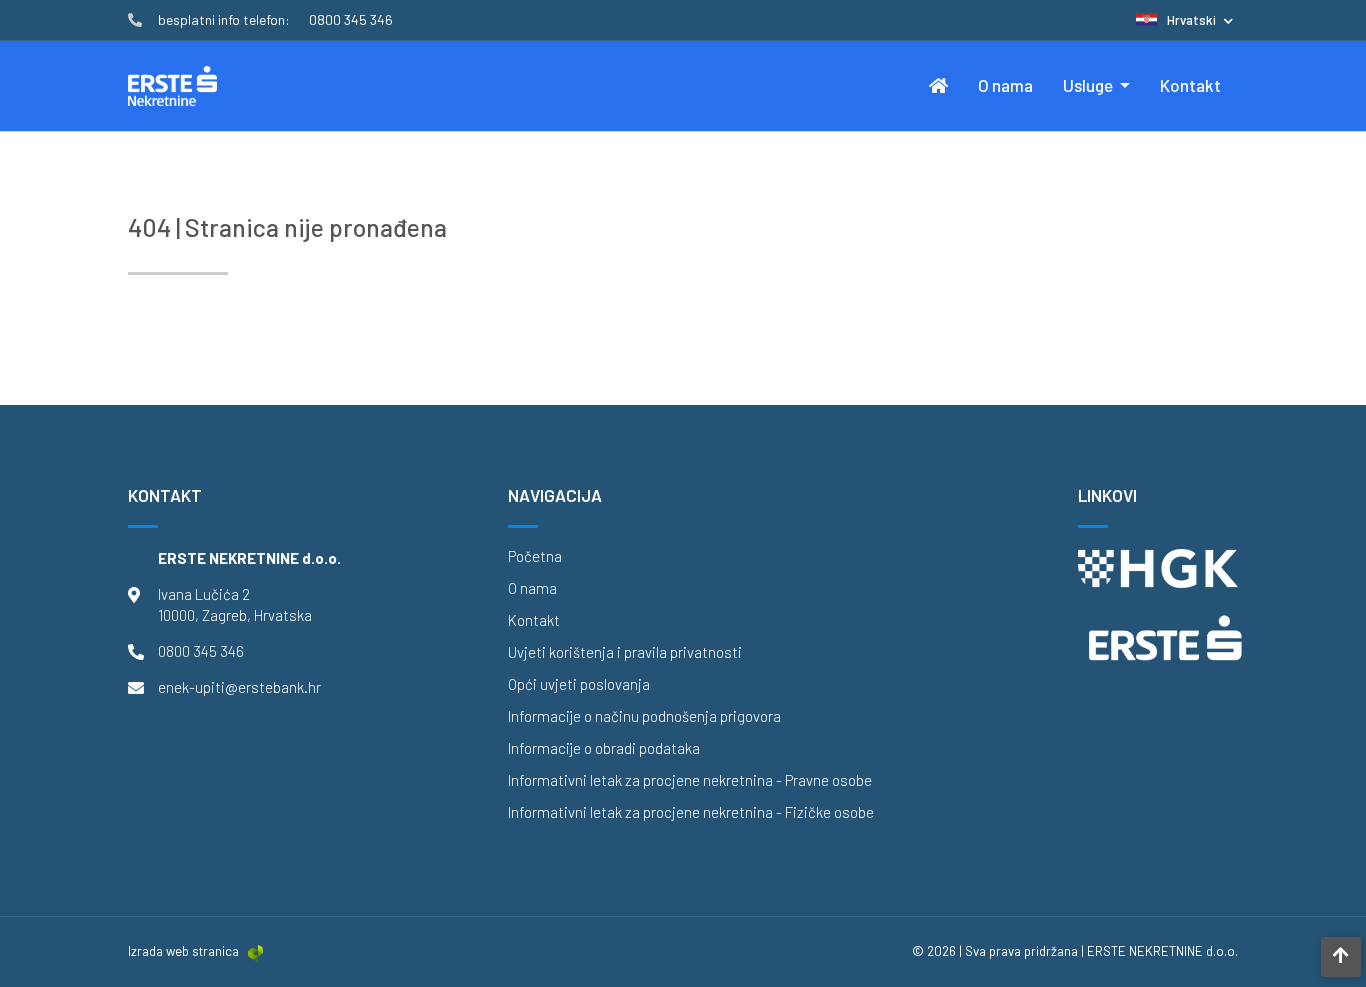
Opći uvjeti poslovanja (579, 684)
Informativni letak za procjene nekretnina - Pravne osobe (690, 780)
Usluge (1089, 85)
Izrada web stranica (183, 951)
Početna (535, 556)
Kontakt (1190, 85)
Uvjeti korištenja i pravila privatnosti (625, 652)
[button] (1184, 20)
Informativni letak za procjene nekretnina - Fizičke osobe (691, 812)
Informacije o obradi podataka (604, 748)
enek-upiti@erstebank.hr (239, 687)
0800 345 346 (201, 651)
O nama (1005, 85)
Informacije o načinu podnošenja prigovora (644, 716)
